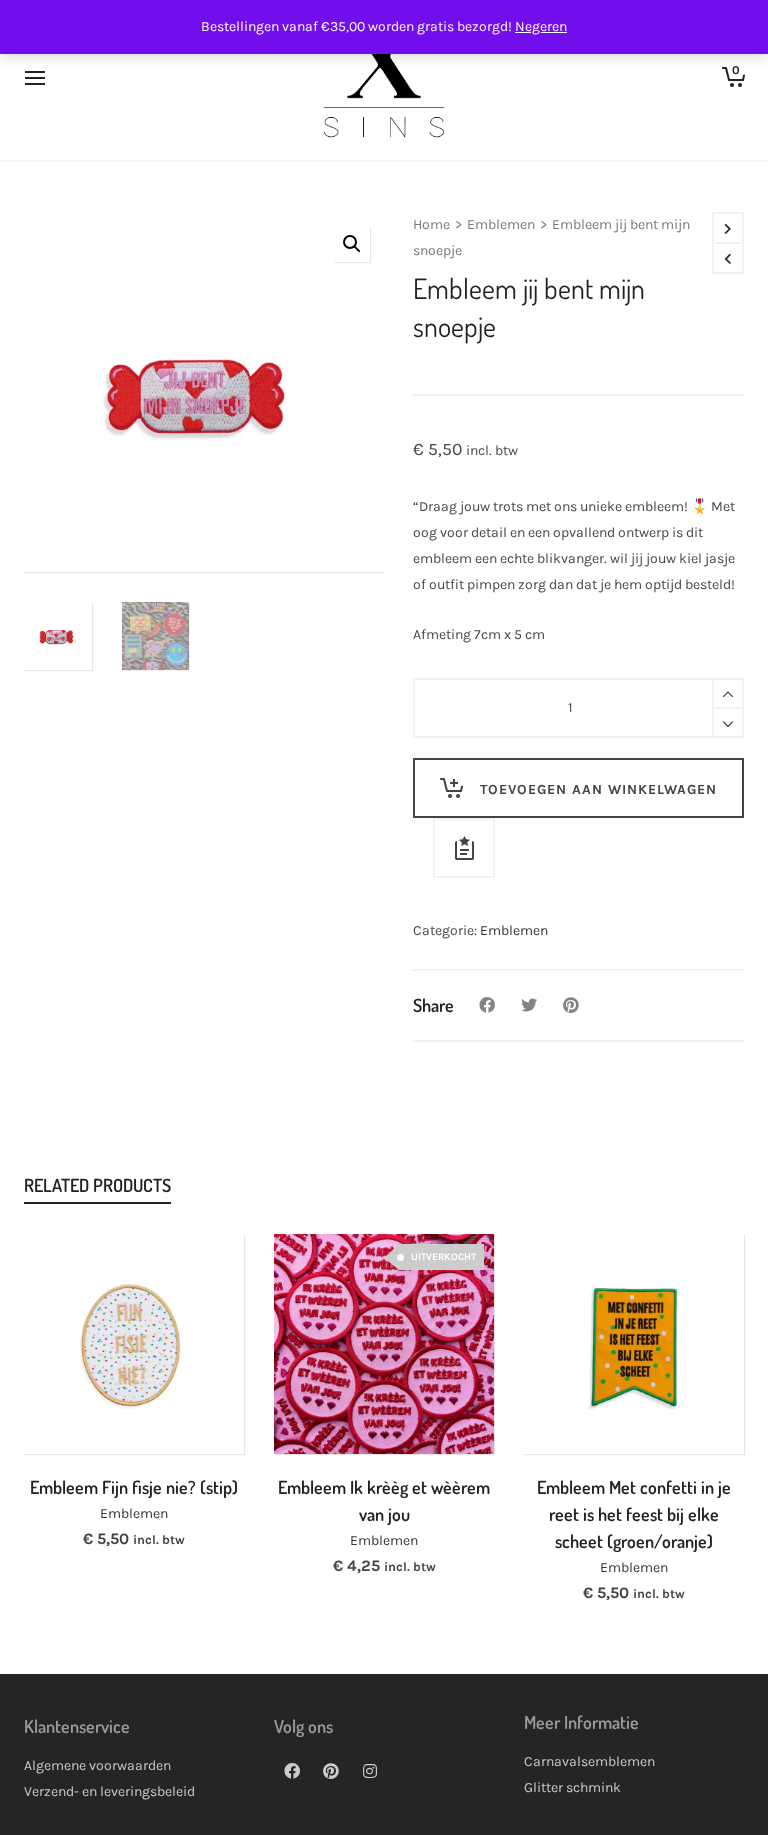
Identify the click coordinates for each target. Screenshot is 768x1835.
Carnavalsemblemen (589, 1761)
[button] (352, 244)
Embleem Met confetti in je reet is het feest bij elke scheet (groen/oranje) (634, 1514)
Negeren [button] (541, 26)
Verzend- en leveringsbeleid (109, 1791)
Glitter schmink (572, 1787)
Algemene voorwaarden (97, 1765)
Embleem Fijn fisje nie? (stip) (134, 1487)
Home (431, 224)
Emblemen (501, 224)
